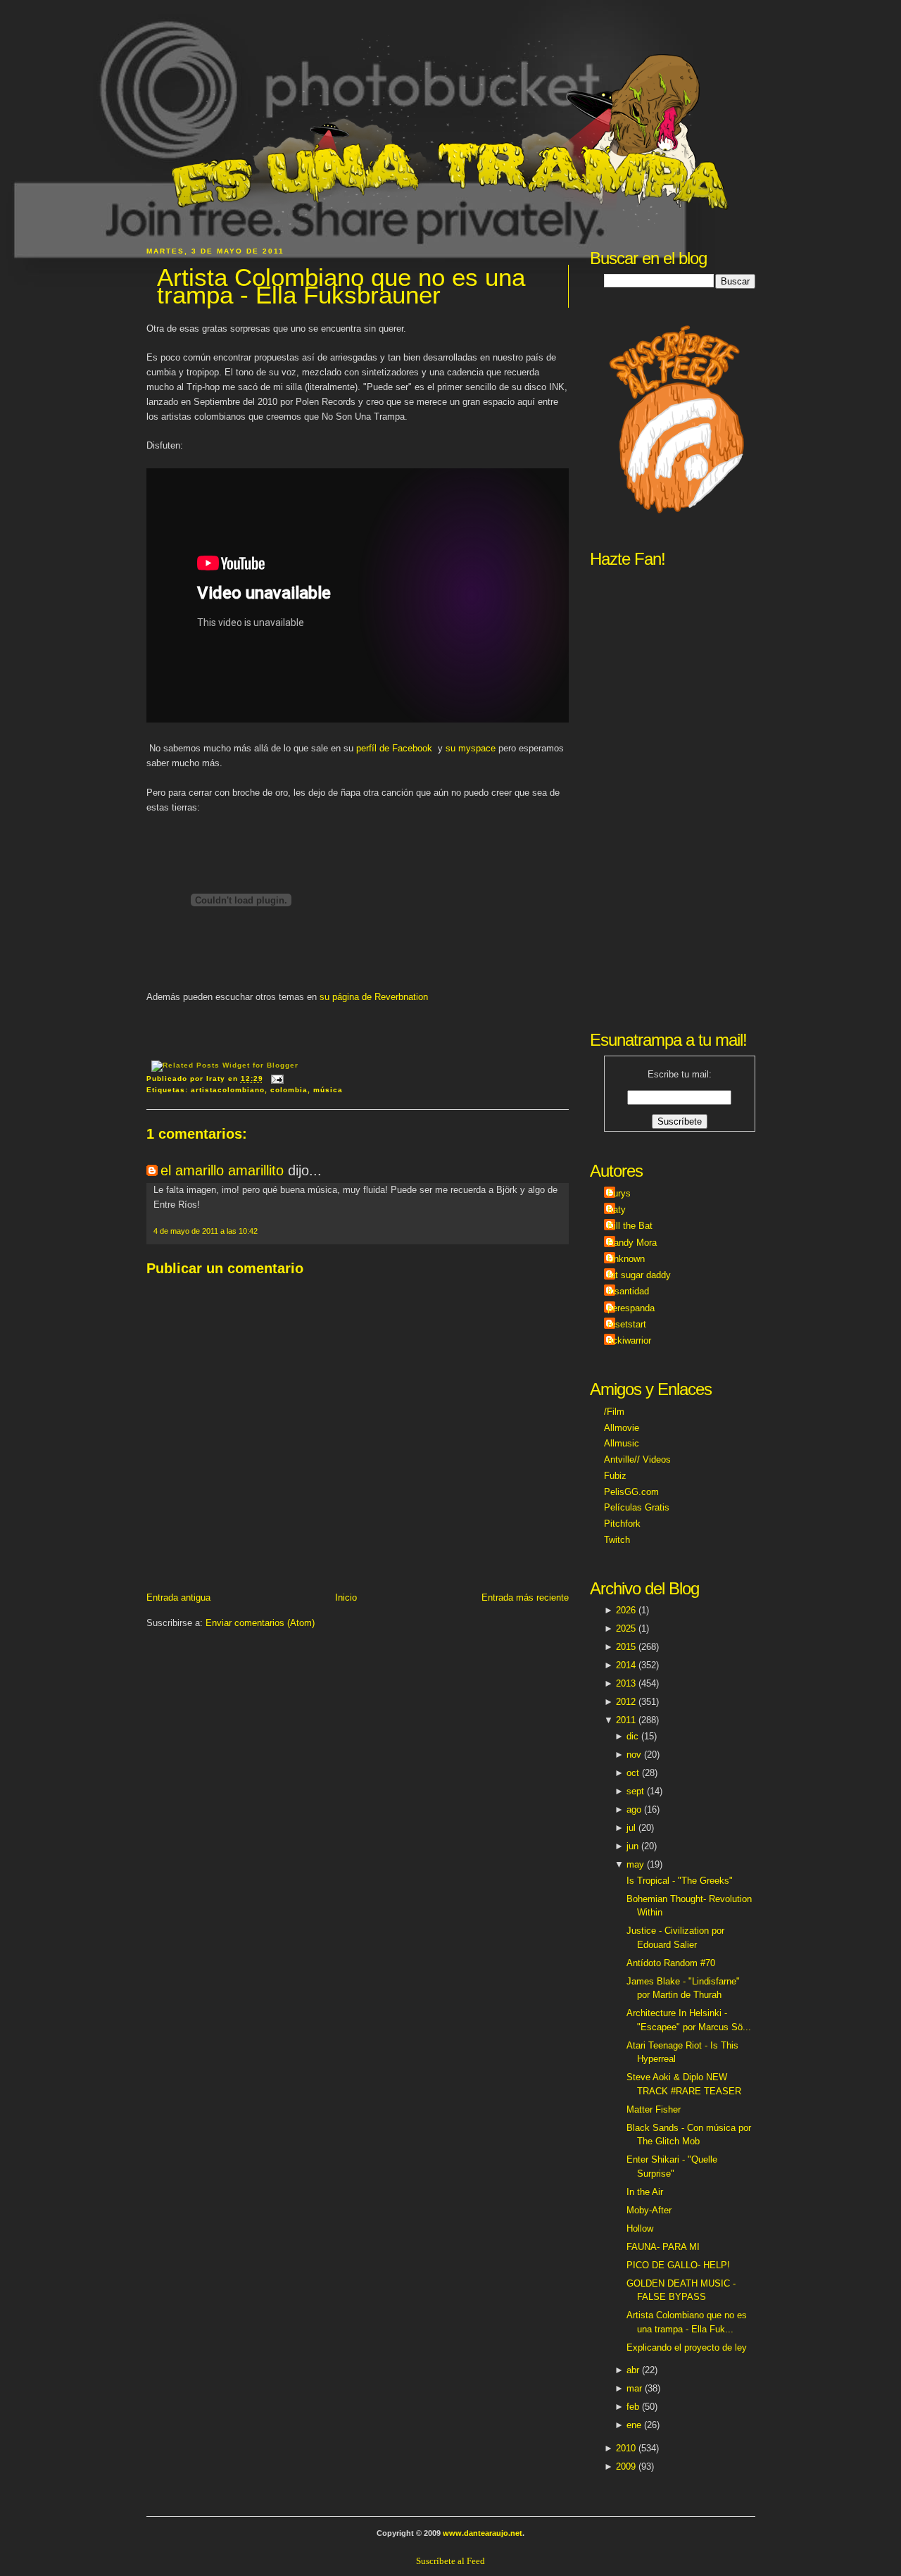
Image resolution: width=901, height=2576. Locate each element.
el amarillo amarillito (222, 1170)
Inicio (346, 1598)
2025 (626, 1628)
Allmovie (622, 1428)
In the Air (645, 2192)
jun (632, 1846)
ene (634, 2425)
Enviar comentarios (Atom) (260, 1623)
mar (634, 2388)
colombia (289, 1090)
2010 (626, 2448)
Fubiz (615, 1476)
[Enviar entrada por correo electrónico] (276, 1079)
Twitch (617, 1540)
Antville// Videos (637, 1459)
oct (633, 1773)
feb (633, 2407)
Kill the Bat (630, 1226)
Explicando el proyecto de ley (687, 2347)
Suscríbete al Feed (450, 2561)
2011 (626, 1720)
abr (633, 2370)
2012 (626, 1702)
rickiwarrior (629, 1340)
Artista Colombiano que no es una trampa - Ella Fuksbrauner (341, 286)
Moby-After (649, 2210)
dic (632, 1736)
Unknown (626, 1259)
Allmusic (622, 1443)
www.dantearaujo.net (483, 2533)
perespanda (631, 1308)
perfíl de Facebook (394, 748)
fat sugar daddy (639, 1275)
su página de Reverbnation (374, 997)
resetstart (627, 1324)
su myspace (471, 748)
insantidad (628, 1291)
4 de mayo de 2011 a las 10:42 (206, 1231)
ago (634, 1809)
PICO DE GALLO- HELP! (678, 2265)
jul (631, 1828)
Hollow (640, 2228)
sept (635, 1791)
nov (634, 1755)
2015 (626, 1647)
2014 (626, 1665)
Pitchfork (622, 1524)
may (635, 1864)
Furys (619, 1193)
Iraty (617, 1209)
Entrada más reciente (525, 1598)
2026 (626, 1610)
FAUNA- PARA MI (663, 2247)
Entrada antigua (178, 1598)
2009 (626, 2466)
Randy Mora (632, 1243)
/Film (614, 1412)
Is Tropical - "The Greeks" (680, 1881)
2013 (626, 1683)
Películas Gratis (637, 1507)
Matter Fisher (654, 2109)
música (328, 1090)
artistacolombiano (228, 1090)
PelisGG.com (631, 1492)
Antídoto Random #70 (671, 1963)
